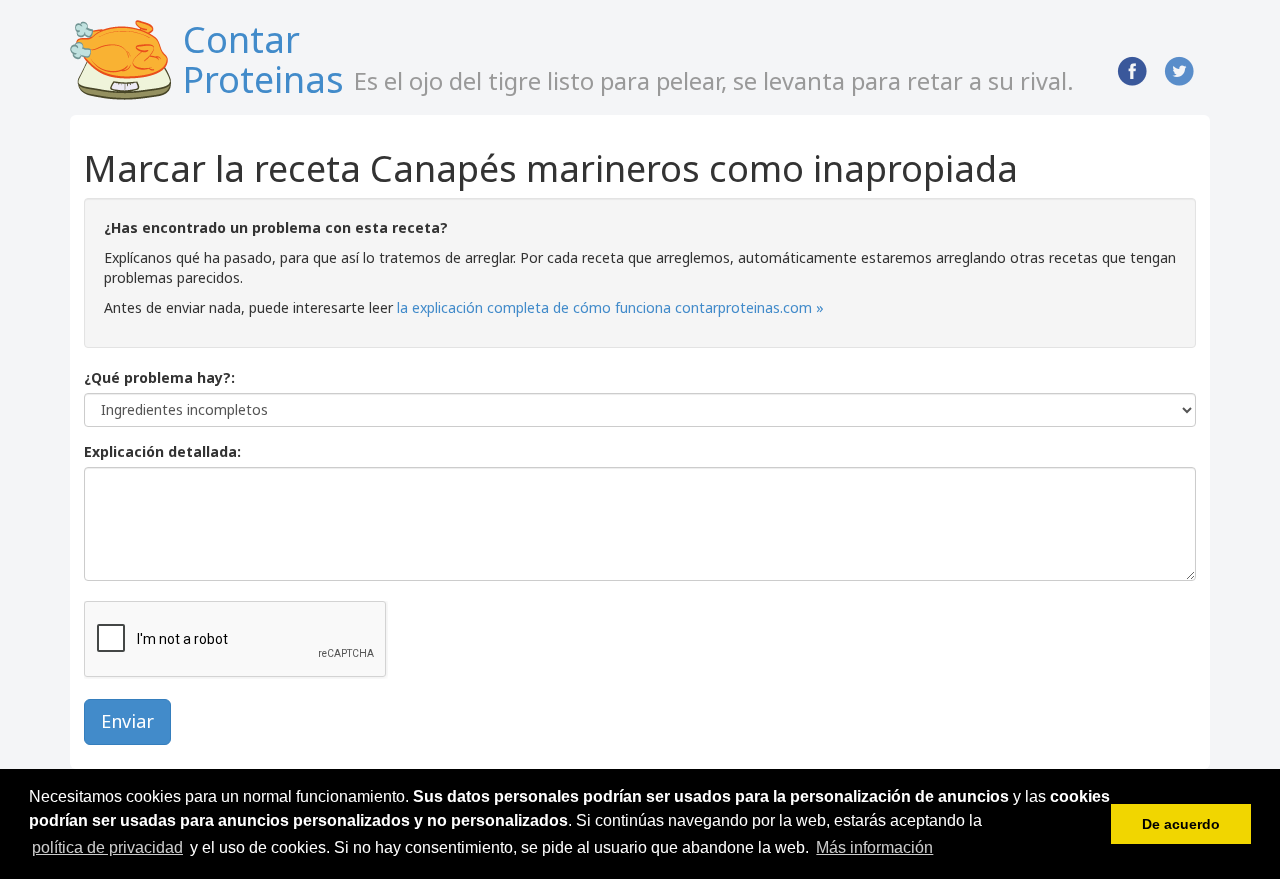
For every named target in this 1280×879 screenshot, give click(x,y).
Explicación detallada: (162, 451)
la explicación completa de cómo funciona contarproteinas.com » (610, 307)
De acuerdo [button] (1181, 824)
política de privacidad (107, 847)
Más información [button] (874, 847)
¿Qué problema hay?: (159, 377)
